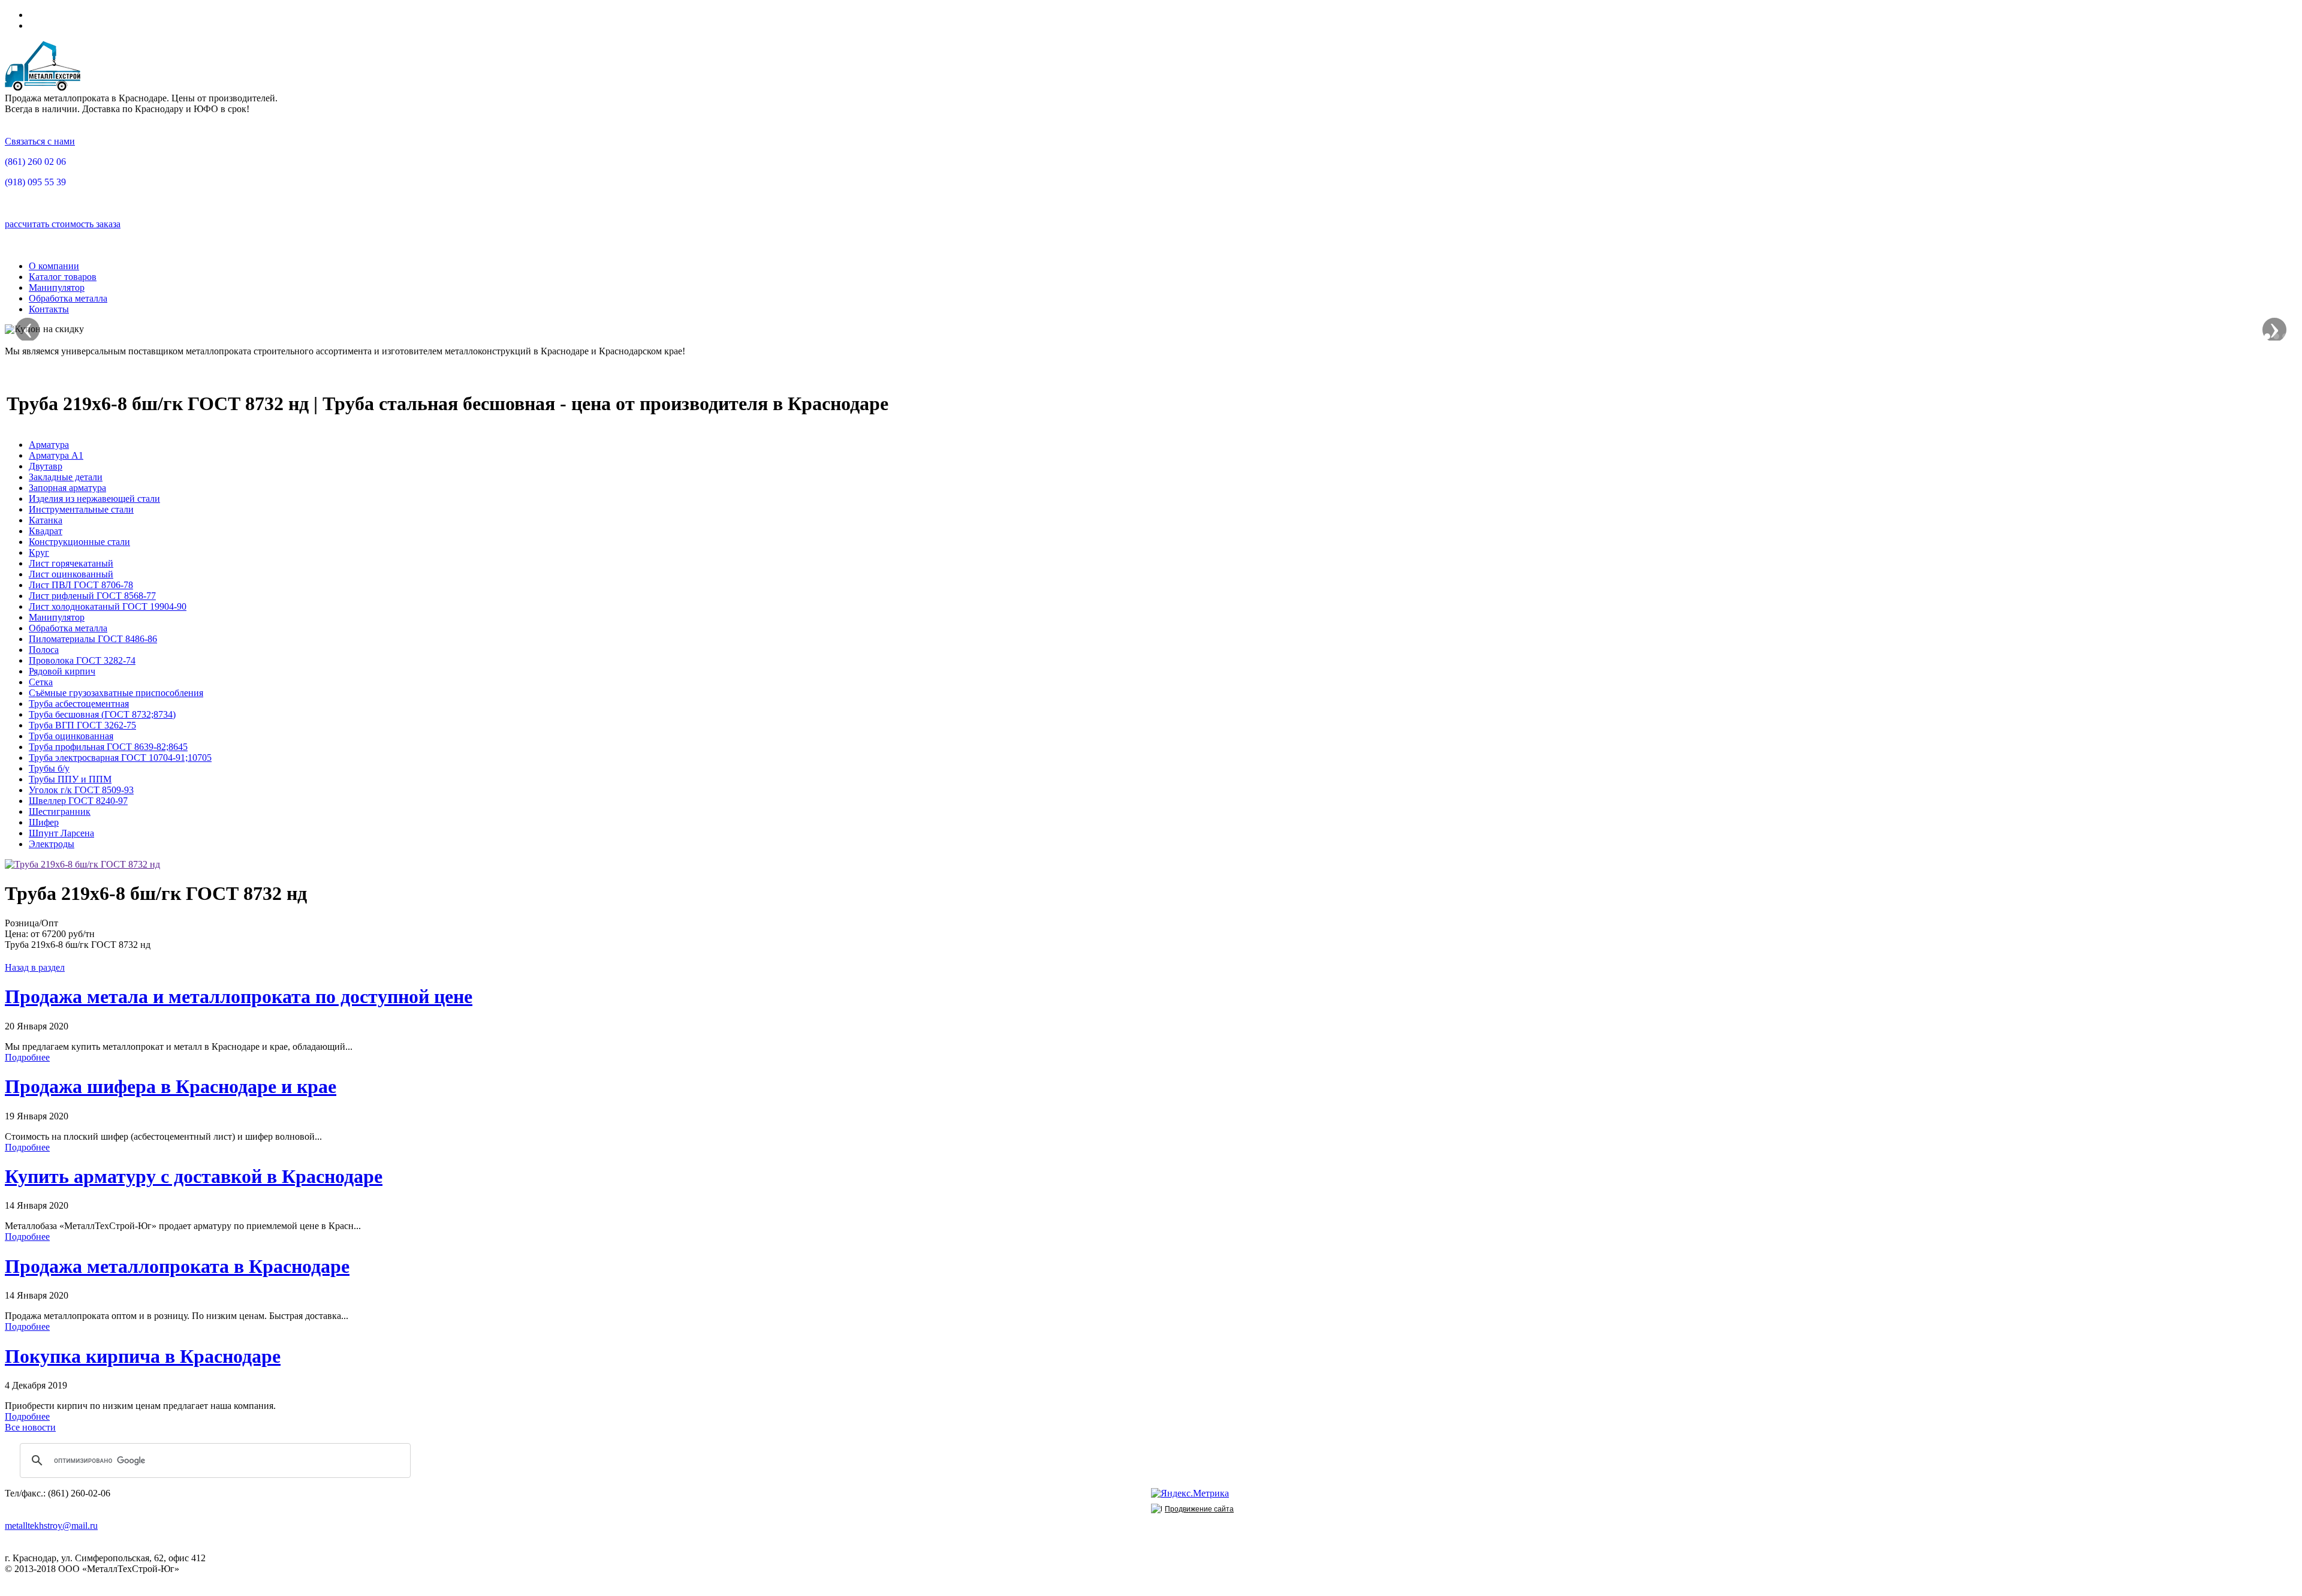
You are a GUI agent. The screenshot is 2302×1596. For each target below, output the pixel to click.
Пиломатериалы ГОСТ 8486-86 (93, 639)
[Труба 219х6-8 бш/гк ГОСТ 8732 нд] (82, 864)
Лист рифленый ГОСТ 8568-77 (92, 596)
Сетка (41, 682)
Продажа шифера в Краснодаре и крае (171, 1086)
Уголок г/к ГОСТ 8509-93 (81, 790)
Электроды (52, 844)
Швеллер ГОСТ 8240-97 (78, 801)
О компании (54, 266)
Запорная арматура (67, 488)
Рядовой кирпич (62, 671)
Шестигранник (60, 811)
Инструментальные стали (81, 509)
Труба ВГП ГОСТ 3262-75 (82, 725)
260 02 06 (35, 162)
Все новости (30, 1427)
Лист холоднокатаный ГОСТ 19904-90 (108, 606)
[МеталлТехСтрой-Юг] (43, 87)
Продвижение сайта (1199, 1509)
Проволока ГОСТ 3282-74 (82, 660)
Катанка (46, 520)
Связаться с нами (40, 141)
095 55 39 (35, 182)
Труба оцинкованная (71, 736)
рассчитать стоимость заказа (63, 224)
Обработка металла (68, 298)
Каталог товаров (63, 277)
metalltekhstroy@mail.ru (51, 1526)
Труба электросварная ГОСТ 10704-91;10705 (120, 758)
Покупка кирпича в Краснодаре (143, 1356)
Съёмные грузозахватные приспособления (116, 693)
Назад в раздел (35, 967)
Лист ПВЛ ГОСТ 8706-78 (81, 585)
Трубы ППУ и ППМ (70, 779)
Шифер (44, 822)
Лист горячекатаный (71, 563)
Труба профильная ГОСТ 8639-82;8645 (108, 747)
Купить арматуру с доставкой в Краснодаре (194, 1176)
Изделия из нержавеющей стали (94, 499)
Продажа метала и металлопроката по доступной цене (239, 996)
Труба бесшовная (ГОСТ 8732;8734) (102, 714)
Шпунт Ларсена (61, 833)
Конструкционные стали (79, 542)
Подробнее (27, 1057)
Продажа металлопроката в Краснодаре (177, 1266)
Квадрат (46, 531)
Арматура (49, 445)
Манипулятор (57, 287)
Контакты (49, 309)
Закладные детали (66, 477)
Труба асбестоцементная (79, 704)
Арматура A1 (56, 455)
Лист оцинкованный (71, 574)
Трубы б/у (49, 768)
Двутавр (46, 466)
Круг (39, 552)
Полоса (44, 650)
